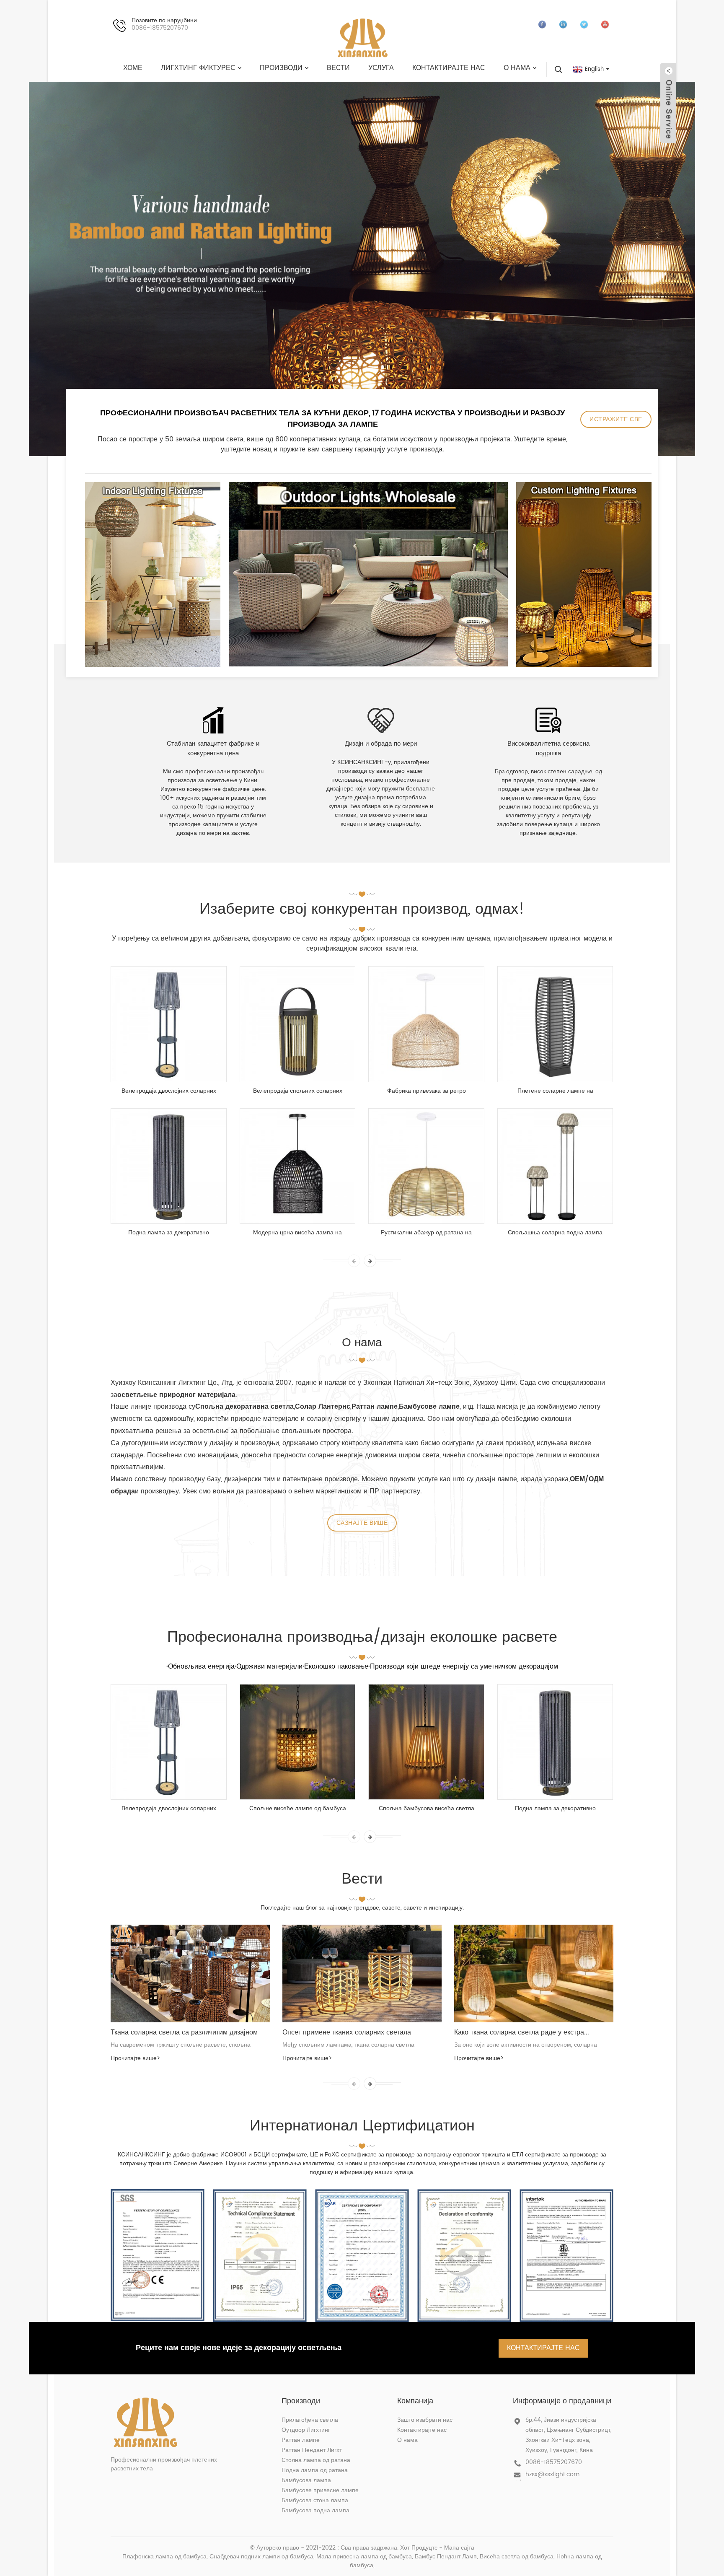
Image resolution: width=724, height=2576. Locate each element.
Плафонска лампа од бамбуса (164, 2557)
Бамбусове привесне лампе (320, 2490)
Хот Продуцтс (419, 2548)
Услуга (381, 68)
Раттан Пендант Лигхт (312, 2450)
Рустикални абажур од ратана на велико (426, 1233)
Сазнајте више (362, 1523)
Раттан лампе (301, 2440)
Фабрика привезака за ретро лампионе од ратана (427, 1091)
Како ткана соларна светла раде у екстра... (522, 2032)
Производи (281, 68)
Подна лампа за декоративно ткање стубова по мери (169, 1233)
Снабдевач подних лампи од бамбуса (261, 2557)
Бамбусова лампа (306, 2480)
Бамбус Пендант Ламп (446, 2557)
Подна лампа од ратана (315, 2470)
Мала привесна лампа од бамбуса (364, 2557)
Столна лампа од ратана (316, 2460)
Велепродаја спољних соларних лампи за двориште (298, 1091)
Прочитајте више (135, 2058)
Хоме (133, 68)
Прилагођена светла (310, 2420)
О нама (517, 68)
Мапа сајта (459, 2548)
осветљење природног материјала (176, 1395)
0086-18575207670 (554, 2462)
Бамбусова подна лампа (315, 2510)
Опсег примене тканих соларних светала (347, 2032)
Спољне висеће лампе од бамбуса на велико (298, 1809)
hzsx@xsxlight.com (552, 2474)
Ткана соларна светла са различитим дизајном (184, 2032)
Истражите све (616, 419)
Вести (338, 68)
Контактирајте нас (449, 68)
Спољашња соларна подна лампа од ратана (555, 1233)
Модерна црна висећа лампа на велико (297, 1233)
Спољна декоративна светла (244, 1407)
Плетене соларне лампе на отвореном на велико (555, 1091)
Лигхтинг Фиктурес (198, 68)
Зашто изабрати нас (425, 2420)
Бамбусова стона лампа (315, 2500)
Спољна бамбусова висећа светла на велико (427, 1809)
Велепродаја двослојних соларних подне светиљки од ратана (169, 1091)
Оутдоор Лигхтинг (306, 2430)
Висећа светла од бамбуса (517, 2557)
